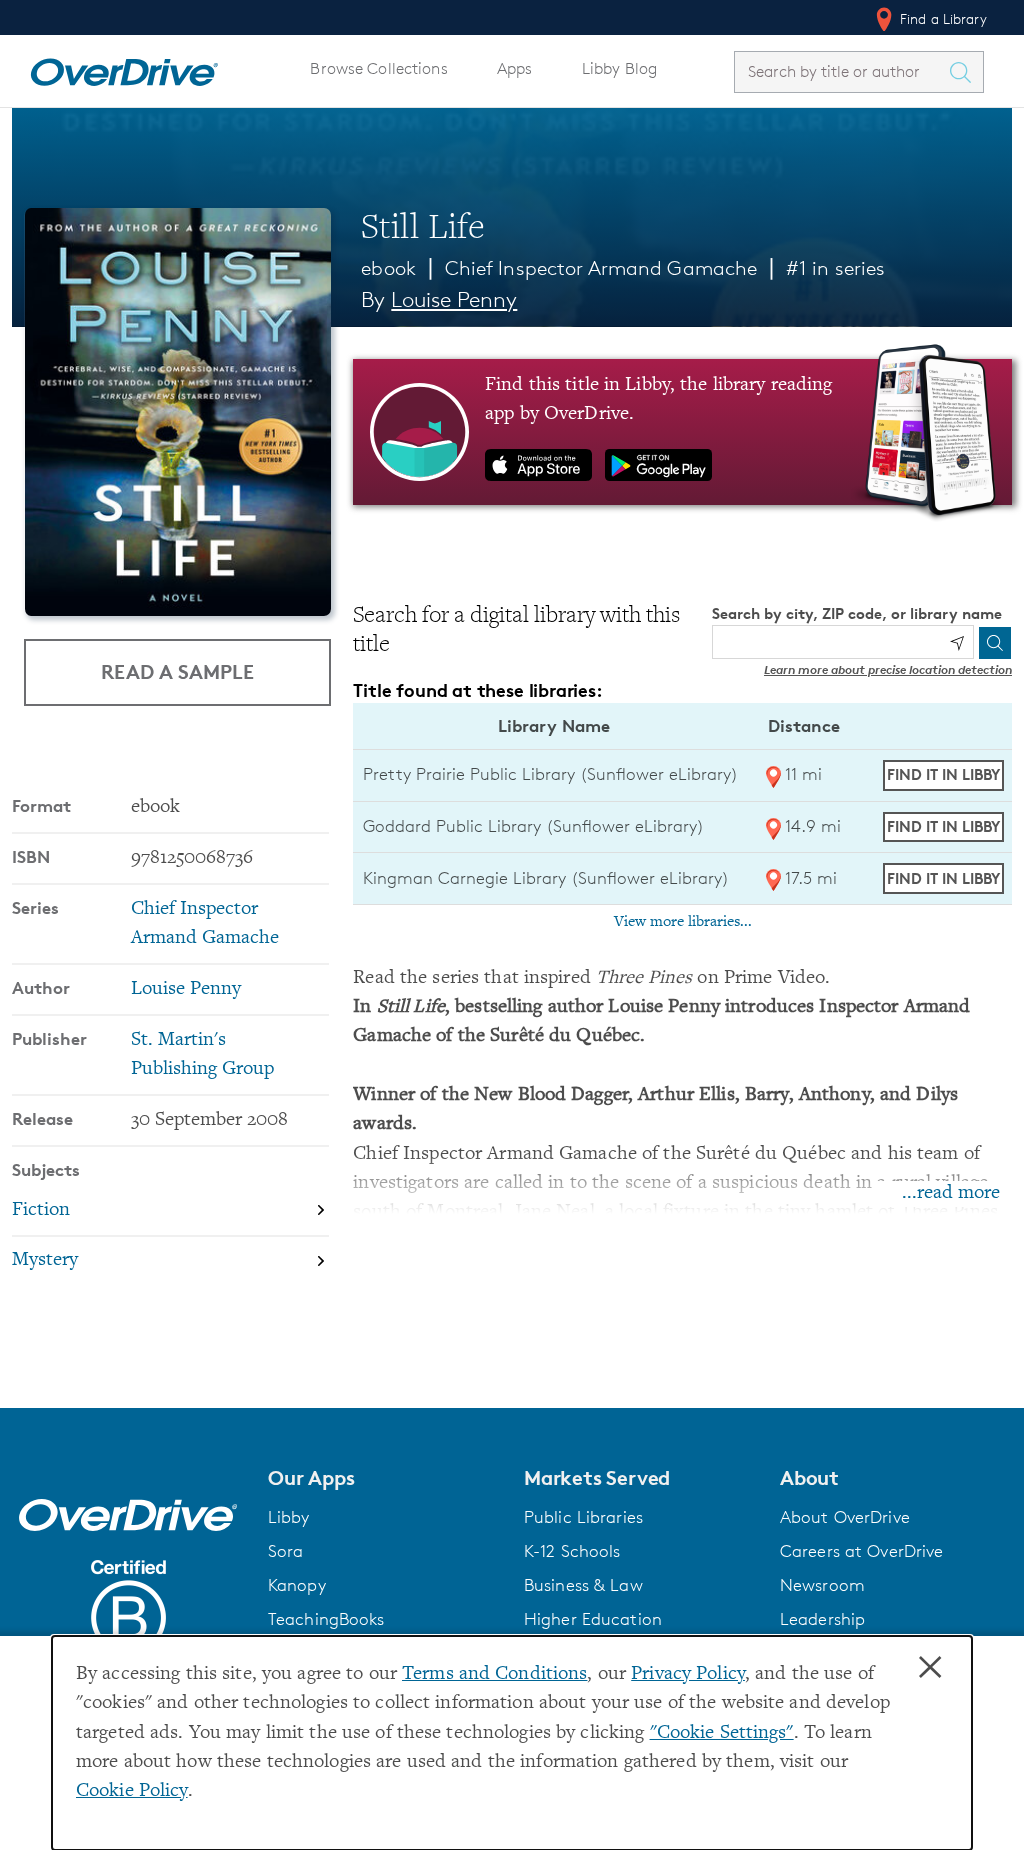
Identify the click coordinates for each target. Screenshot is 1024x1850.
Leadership (822, 1619)
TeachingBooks (326, 1619)
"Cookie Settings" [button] (722, 1733)
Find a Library (941, 18)
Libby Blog (619, 68)
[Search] (995, 643)
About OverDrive (845, 1517)
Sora (286, 1551)
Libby (289, 1517)
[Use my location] (957, 643)
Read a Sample (177, 671)
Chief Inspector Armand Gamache (601, 268)
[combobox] (841, 71)
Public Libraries (583, 1517)
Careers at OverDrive (861, 1551)
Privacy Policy (688, 1674)
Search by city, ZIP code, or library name (857, 613)
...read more (951, 1193)
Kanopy (297, 1585)
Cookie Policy (132, 1791)
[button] (384, 1478)
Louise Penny (454, 299)
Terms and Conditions (494, 1674)
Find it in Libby (943, 774)
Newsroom (822, 1585)
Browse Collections (378, 68)
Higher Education (593, 1619)
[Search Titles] (965, 72)
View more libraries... (683, 922)
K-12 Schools (572, 1551)
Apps (515, 68)
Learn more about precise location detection (888, 669)
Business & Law (583, 1585)
